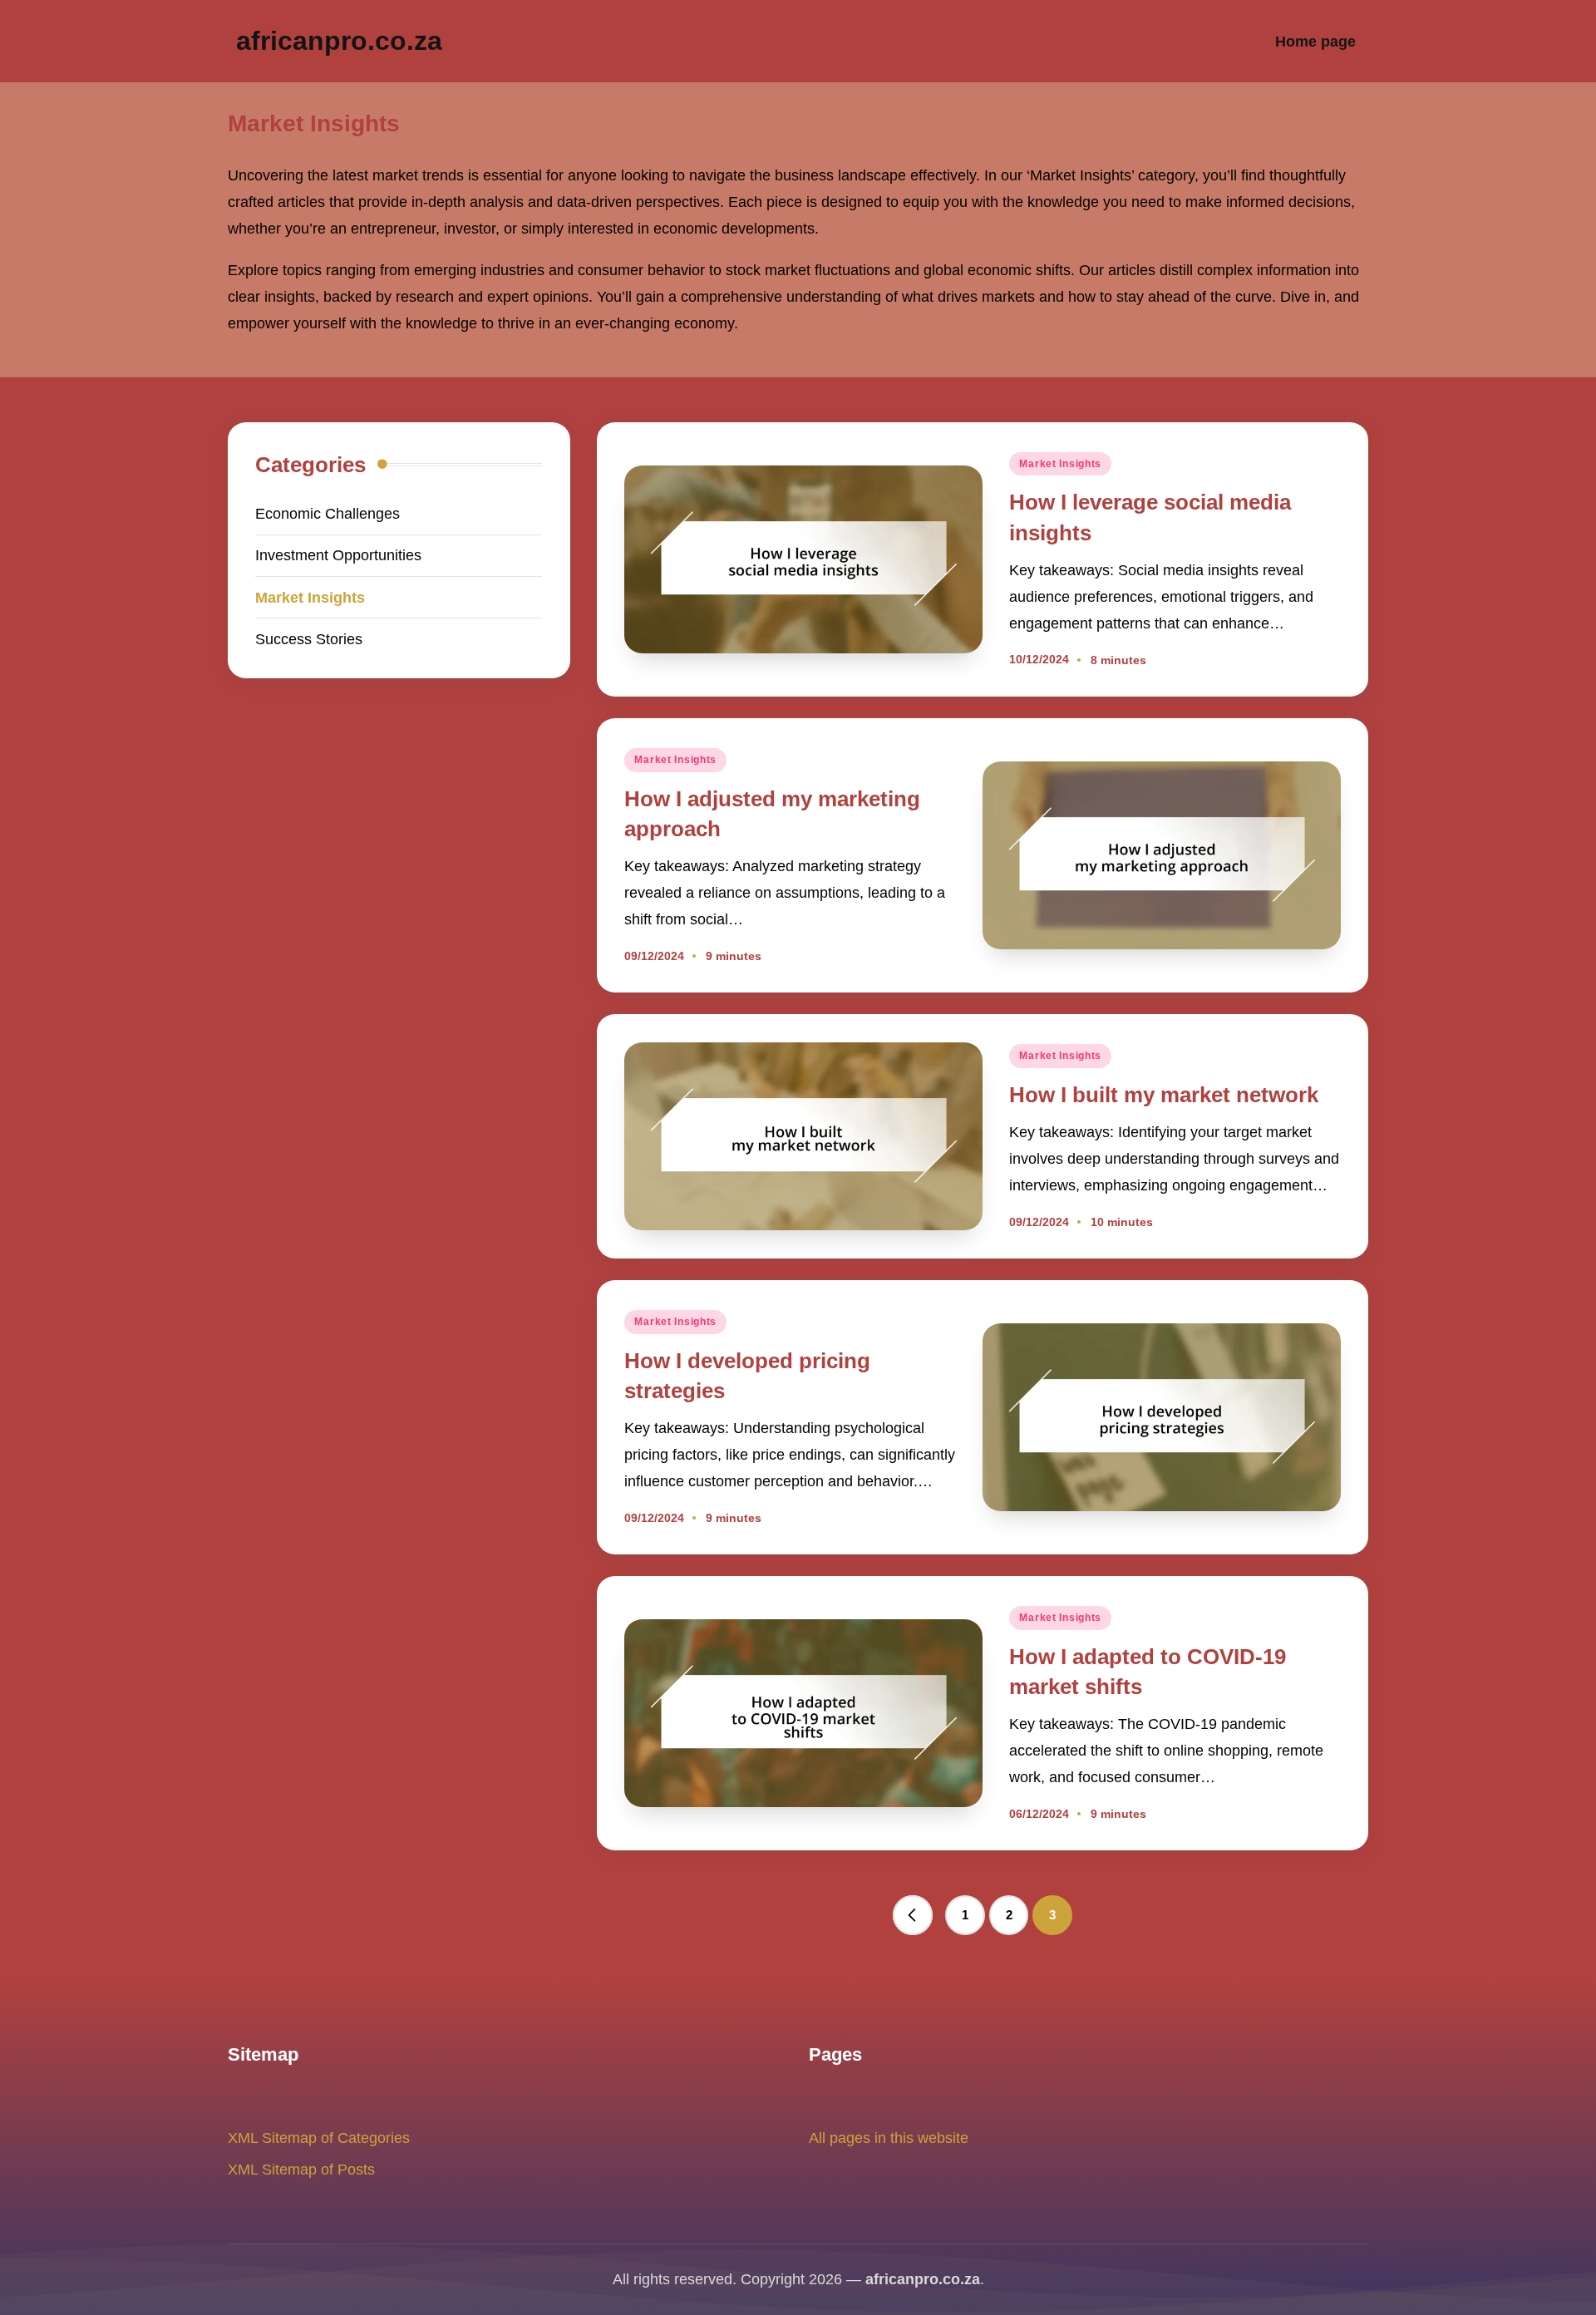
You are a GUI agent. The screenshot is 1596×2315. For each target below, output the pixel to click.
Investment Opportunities (338, 555)
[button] (913, 1915)
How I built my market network (1164, 1095)
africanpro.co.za (339, 41)
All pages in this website (889, 2138)
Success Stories (309, 639)
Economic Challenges (328, 513)
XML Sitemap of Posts (301, 2169)
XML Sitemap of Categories (319, 2138)
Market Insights (1060, 464)
